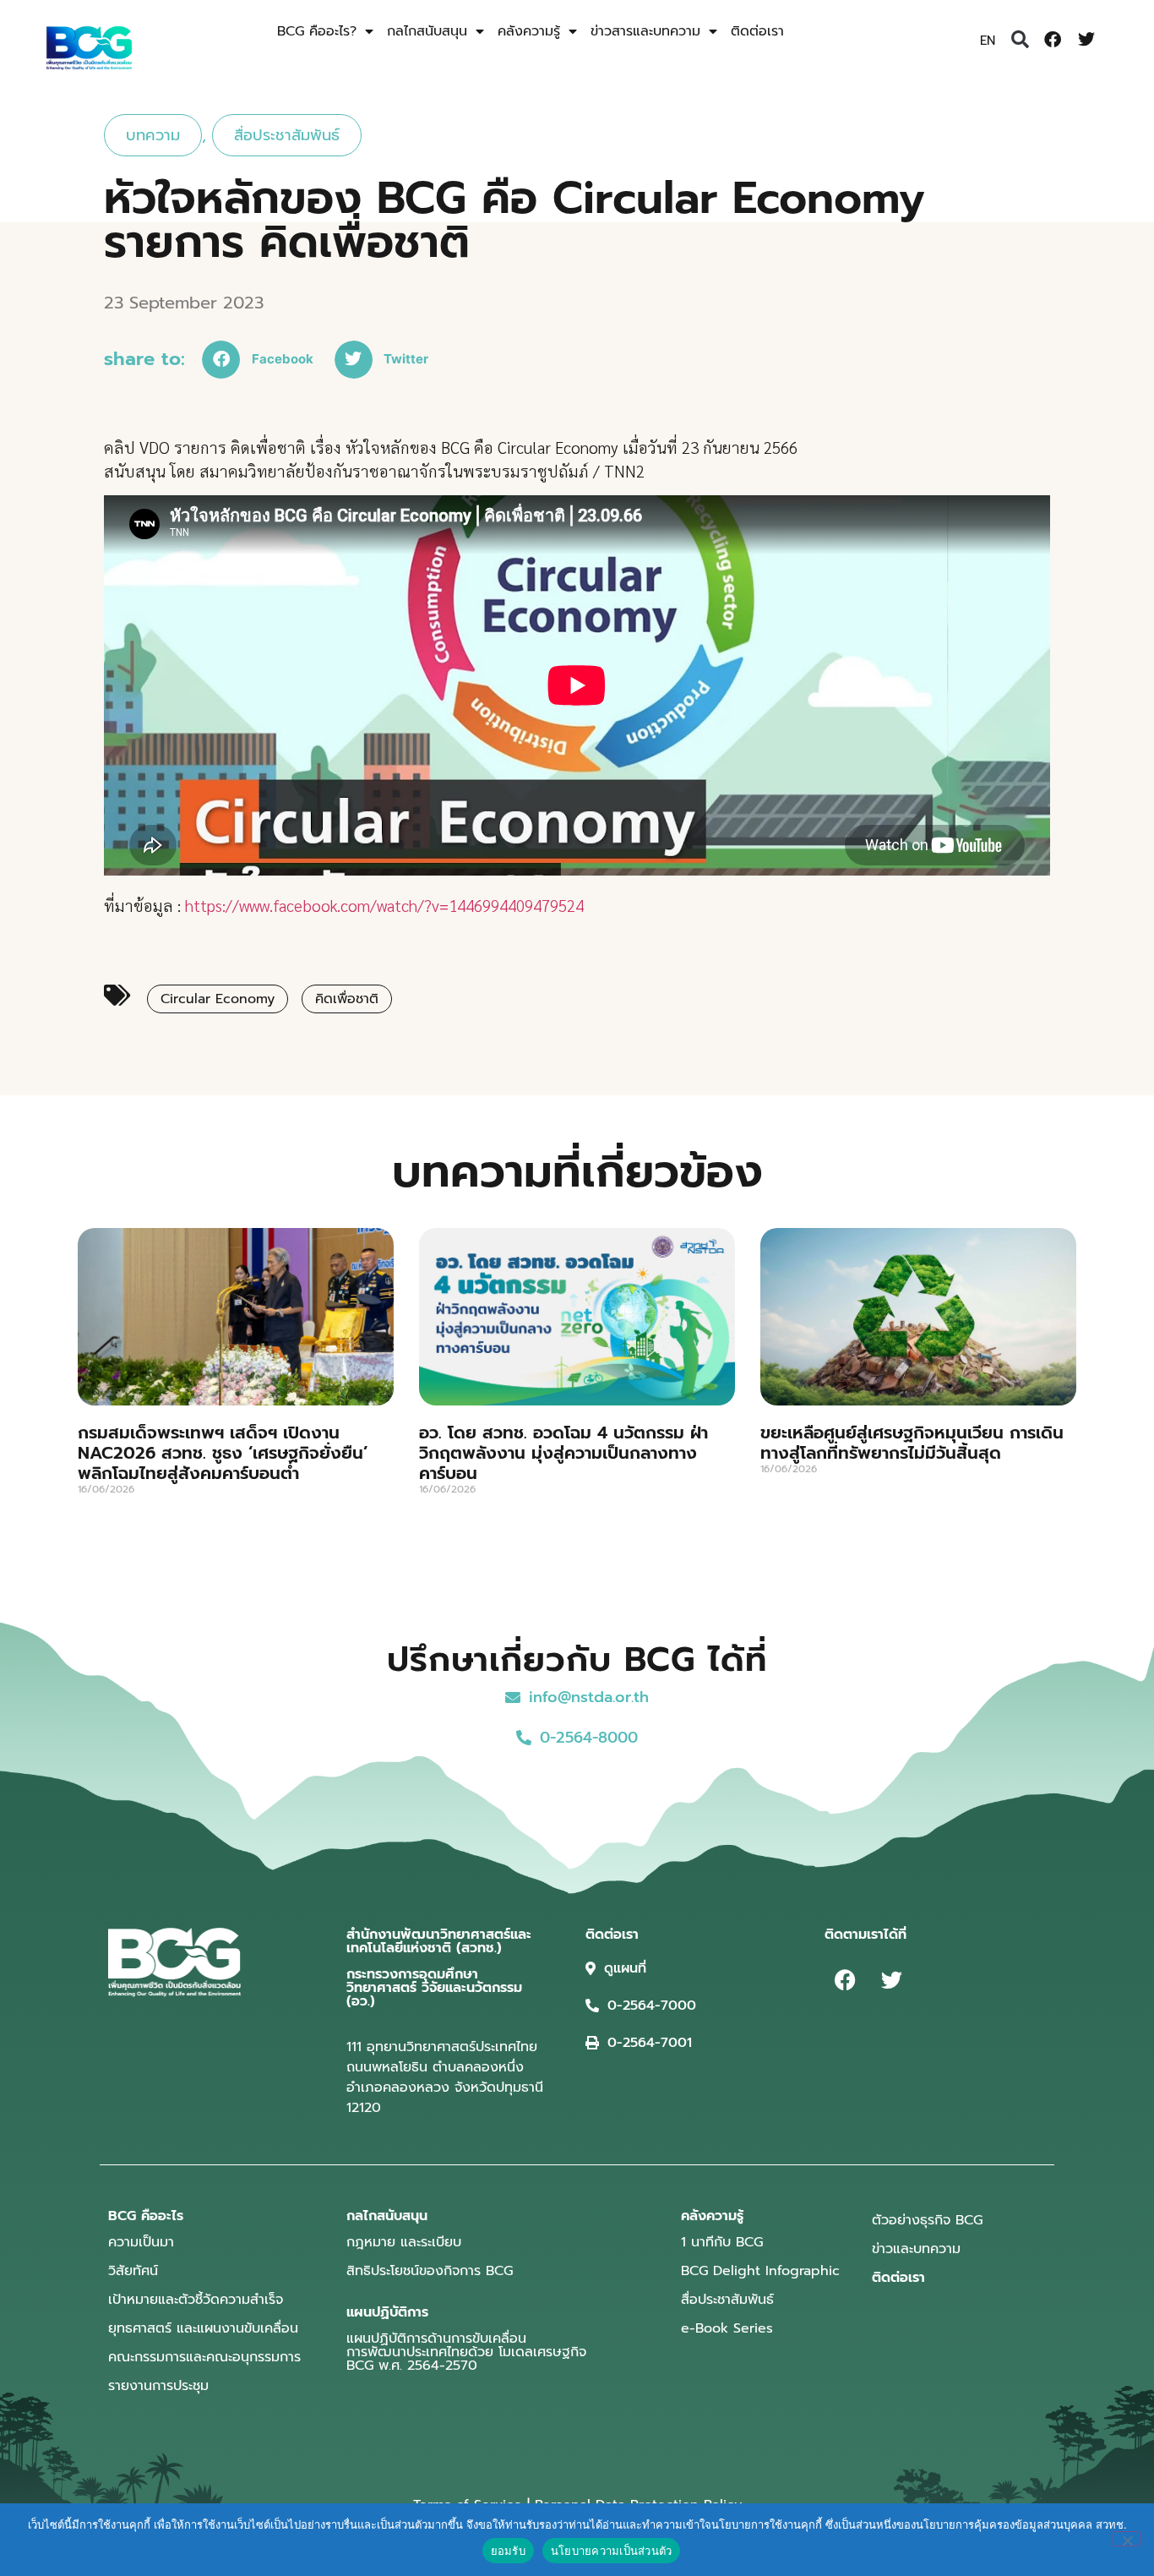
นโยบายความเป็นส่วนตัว (612, 2551)
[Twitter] (1086, 40)
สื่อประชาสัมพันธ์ (287, 135)
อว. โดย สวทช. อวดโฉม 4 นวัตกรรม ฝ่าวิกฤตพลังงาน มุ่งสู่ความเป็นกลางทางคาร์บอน (563, 1453)
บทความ (153, 135)
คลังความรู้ (529, 31)
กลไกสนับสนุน (427, 31)
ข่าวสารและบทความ (645, 31)
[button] (1020, 40)
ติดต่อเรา (757, 31)
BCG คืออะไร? (317, 31)
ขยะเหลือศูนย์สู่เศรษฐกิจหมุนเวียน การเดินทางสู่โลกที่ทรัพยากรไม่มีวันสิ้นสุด (912, 1443)
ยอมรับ (508, 2551)
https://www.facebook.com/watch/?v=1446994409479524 (384, 905)
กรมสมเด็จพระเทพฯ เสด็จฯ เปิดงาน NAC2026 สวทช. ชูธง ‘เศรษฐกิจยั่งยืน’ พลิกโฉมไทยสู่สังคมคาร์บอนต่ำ (223, 1453)
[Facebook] (1053, 40)
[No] (1127, 2539)
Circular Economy (218, 999)
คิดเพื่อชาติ (347, 999)
